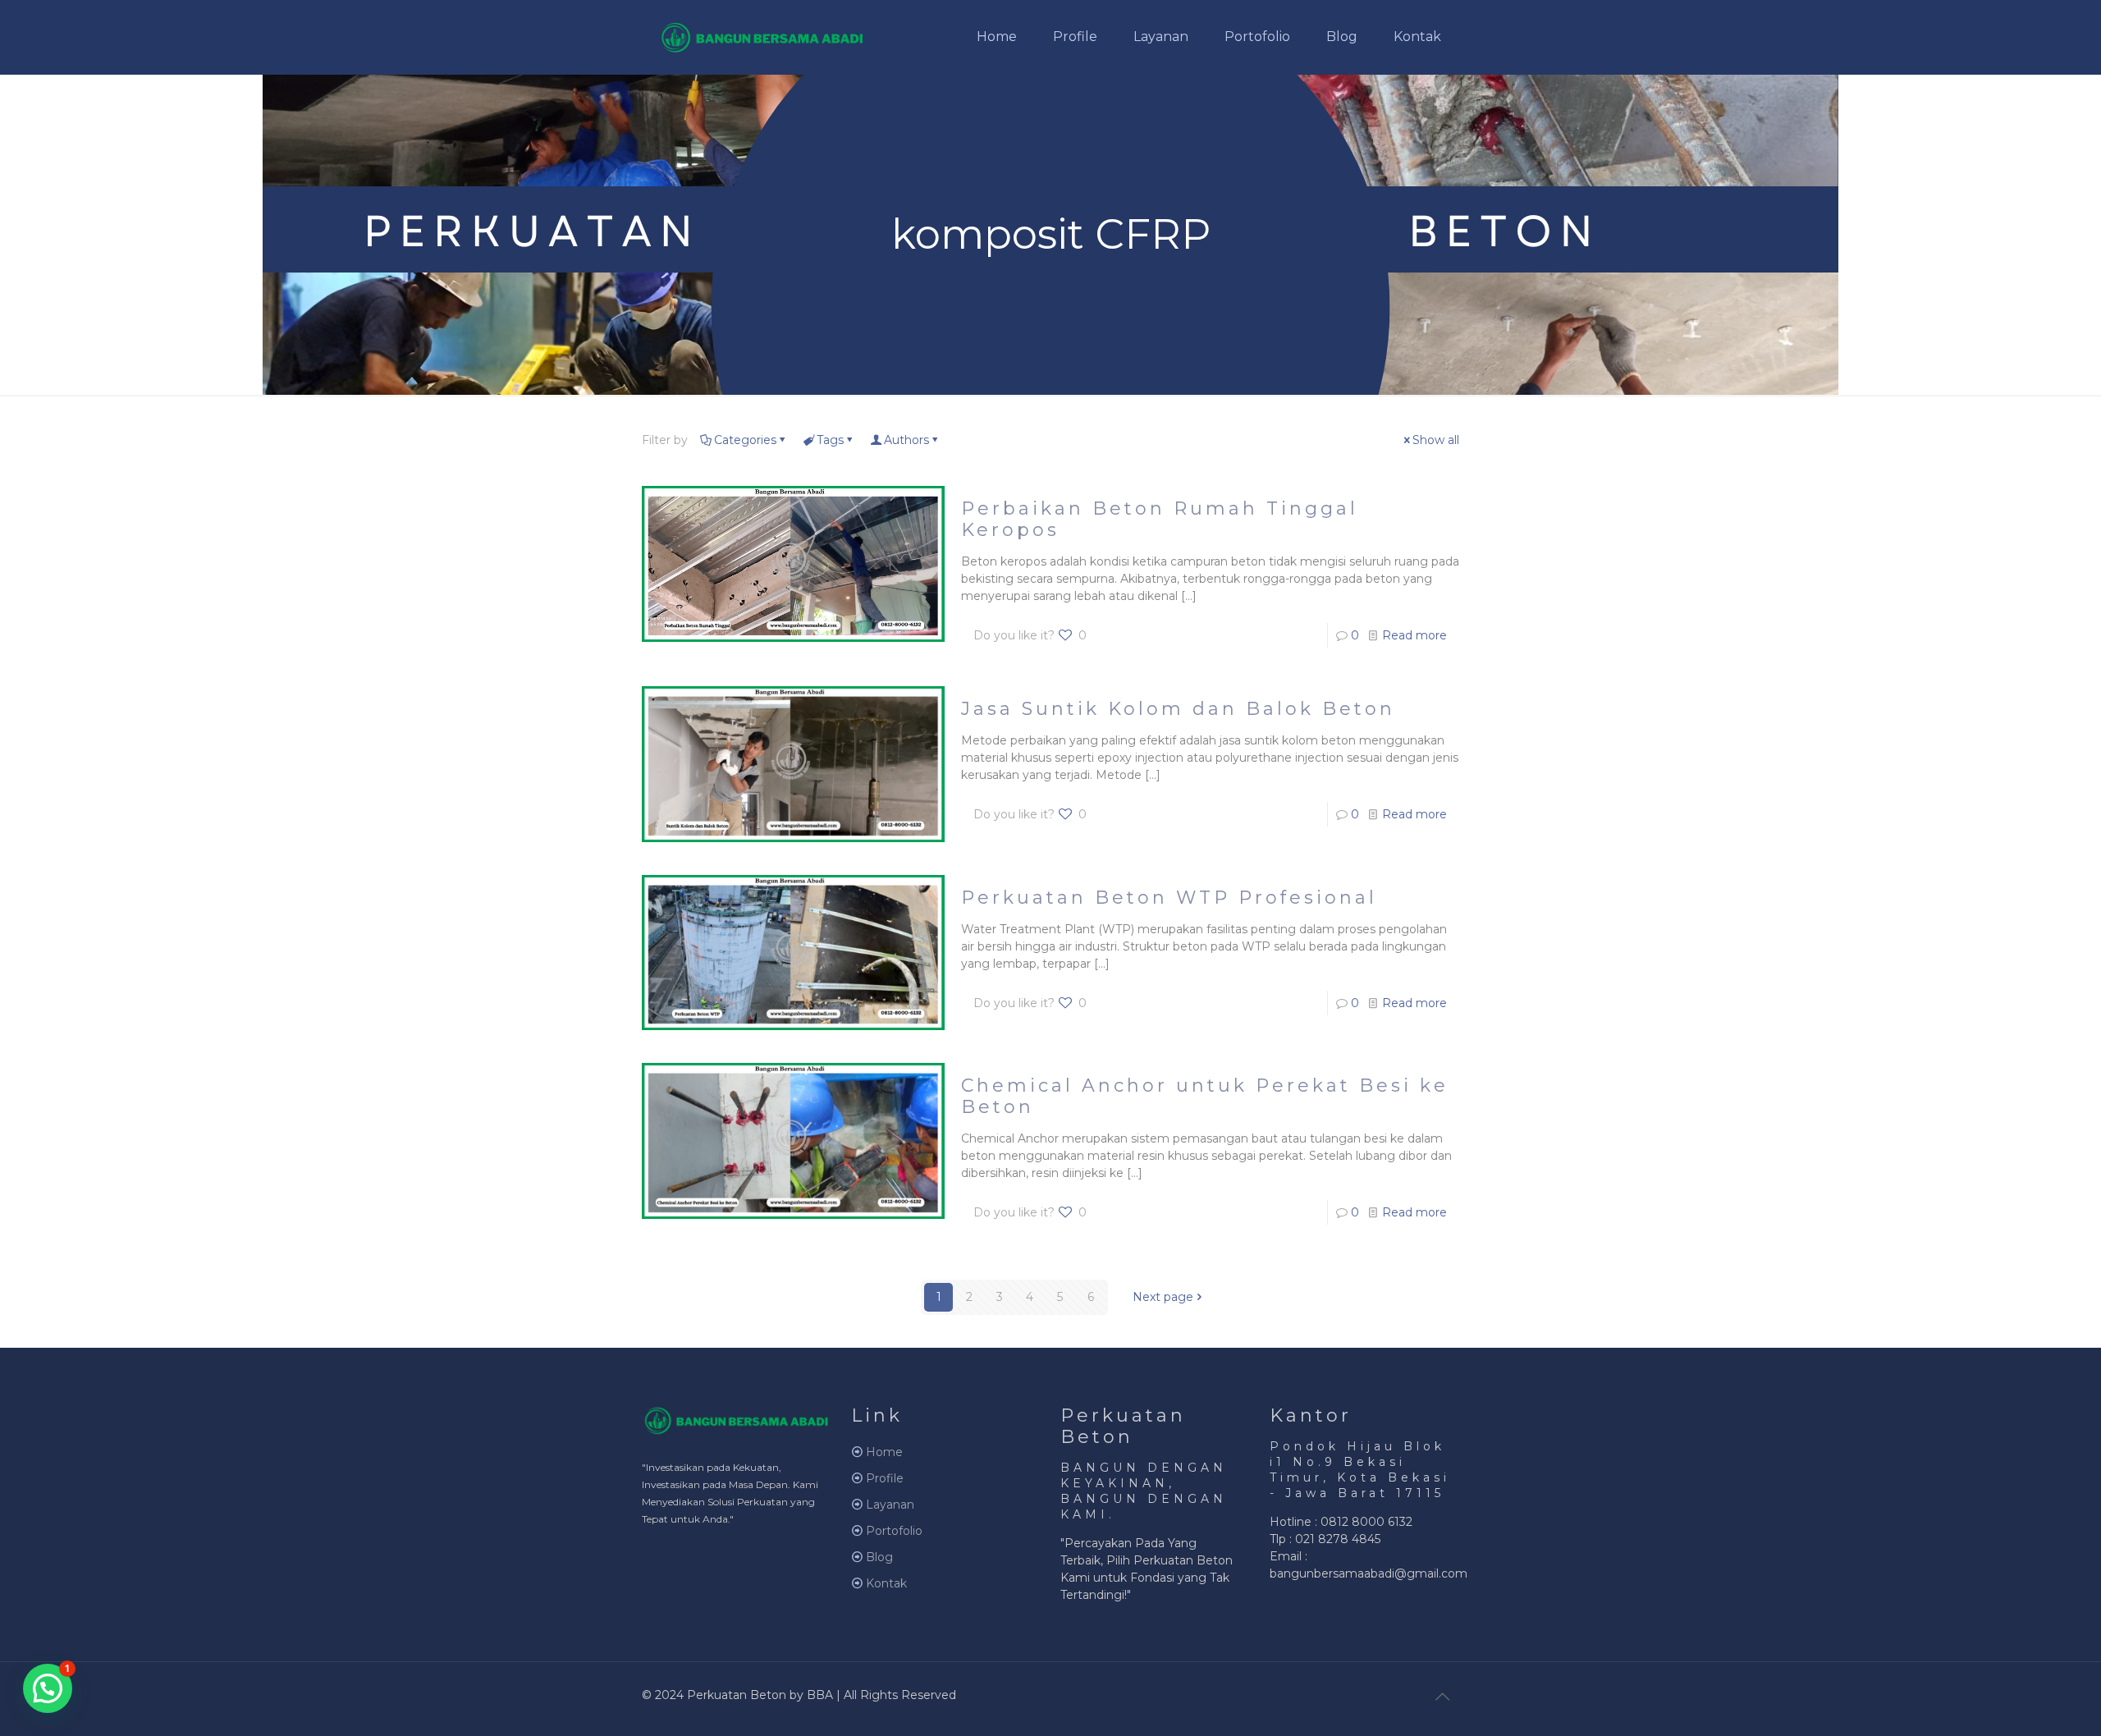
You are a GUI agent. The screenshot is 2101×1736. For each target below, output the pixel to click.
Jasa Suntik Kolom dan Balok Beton (1178, 709)
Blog (879, 1557)
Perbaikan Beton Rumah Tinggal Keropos (1160, 519)
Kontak (886, 1583)
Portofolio (894, 1531)
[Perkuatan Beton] (762, 37)
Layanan (890, 1505)
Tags (830, 440)
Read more (1414, 635)
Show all (1436, 440)
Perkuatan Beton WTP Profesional (1169, 898)
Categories (745, 440)
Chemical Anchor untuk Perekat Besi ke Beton (1205, 1096)
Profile (885, 1478)
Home (884, 1452)
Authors (906, 440)
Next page (1163, 1297)
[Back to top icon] (1442, 1697)
